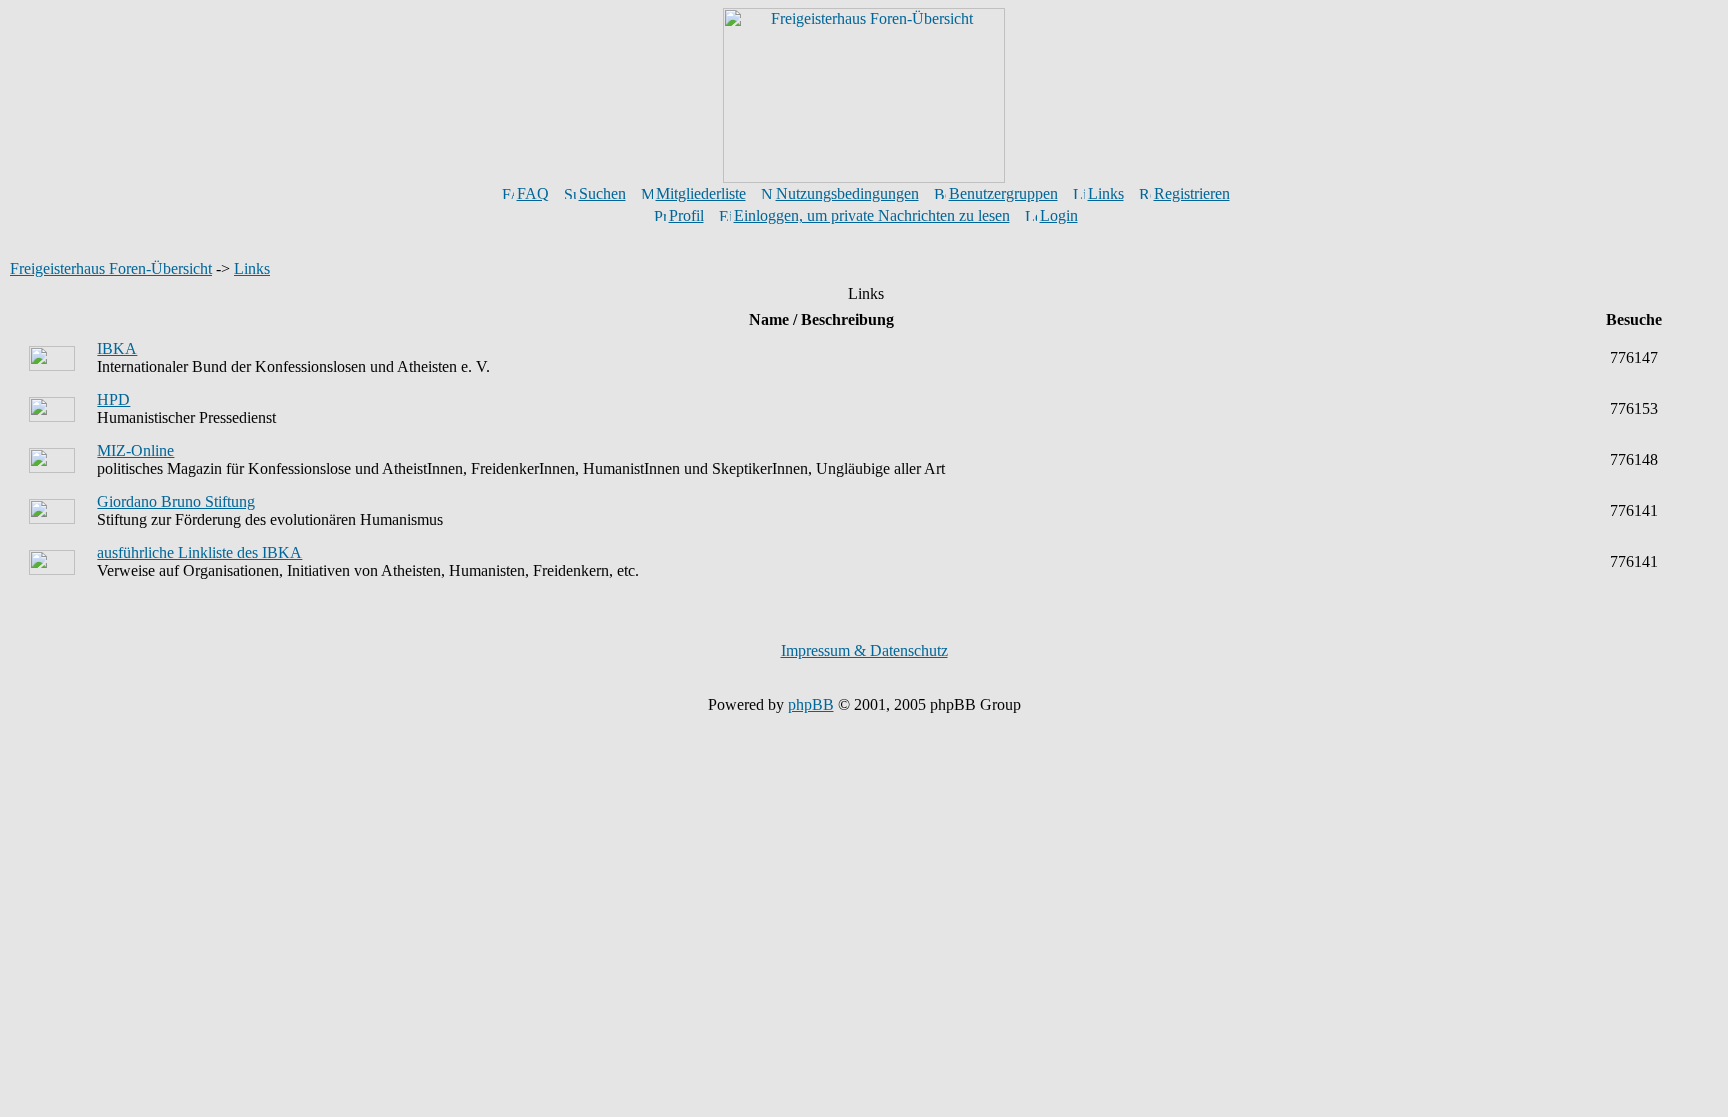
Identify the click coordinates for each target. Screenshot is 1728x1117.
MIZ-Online (135, 450)
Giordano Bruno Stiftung (176, 501)
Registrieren (1192, 193)
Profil (686, 215)
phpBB (811, 704)
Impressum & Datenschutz (864, 650)
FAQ (533, 193)
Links (1106, 193)
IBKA (117, 348)
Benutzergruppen (1003, 193)
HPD (113, 399)
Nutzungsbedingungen (847, 193)
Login (1059, 215)
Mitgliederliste (701, 193)
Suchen (602, 193)
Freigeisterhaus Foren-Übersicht (111, 268)
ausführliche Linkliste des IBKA (199, 552)
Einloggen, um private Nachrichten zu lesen (872, 215)
